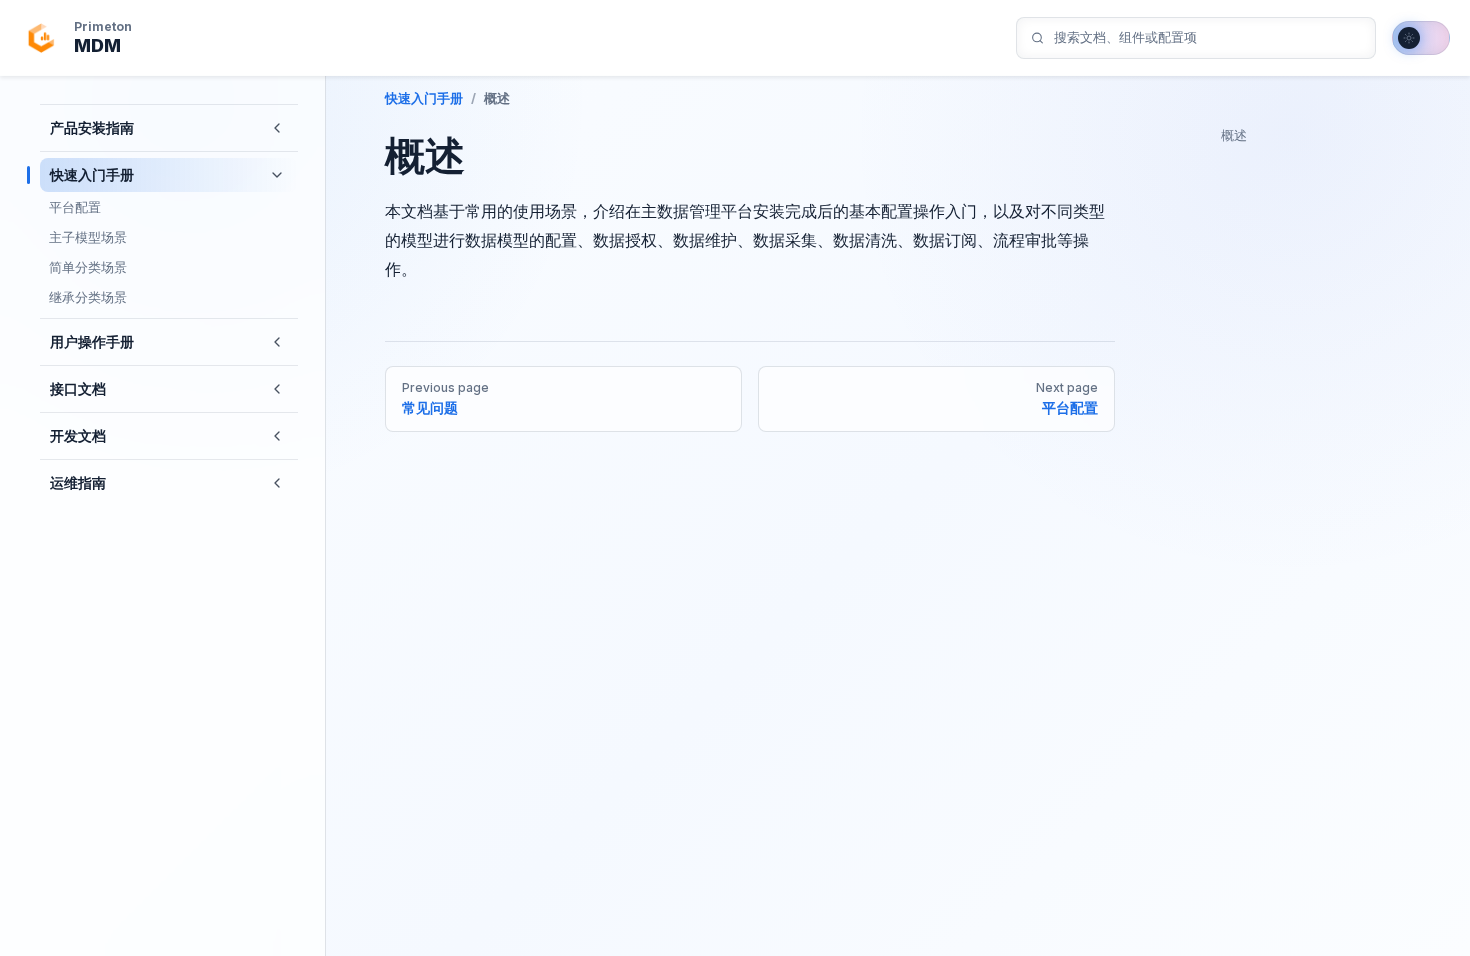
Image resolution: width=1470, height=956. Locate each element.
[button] (277, 128)
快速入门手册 (424, 98)
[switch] (1421, 38)
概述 (1234, 135)
